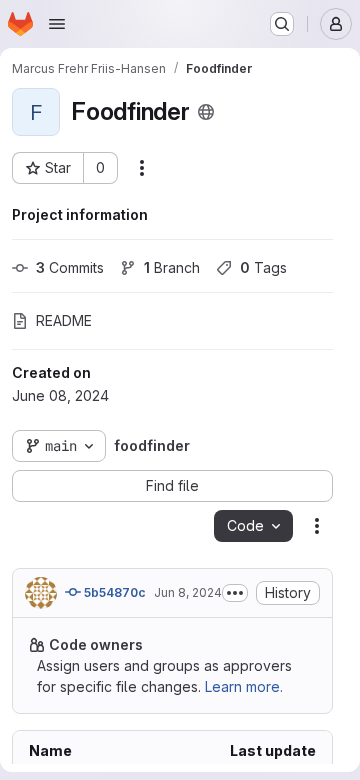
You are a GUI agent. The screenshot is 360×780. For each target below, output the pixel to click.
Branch (172, 267)
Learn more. (244, 686)
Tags (263, 267)
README (64, 320)
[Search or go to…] (282, 24)
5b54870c (113, 592)
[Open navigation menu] (57, 24)
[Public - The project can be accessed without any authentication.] (206, 112)
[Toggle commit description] (235, 593)
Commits (70, 267)
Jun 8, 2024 (188, 592)
